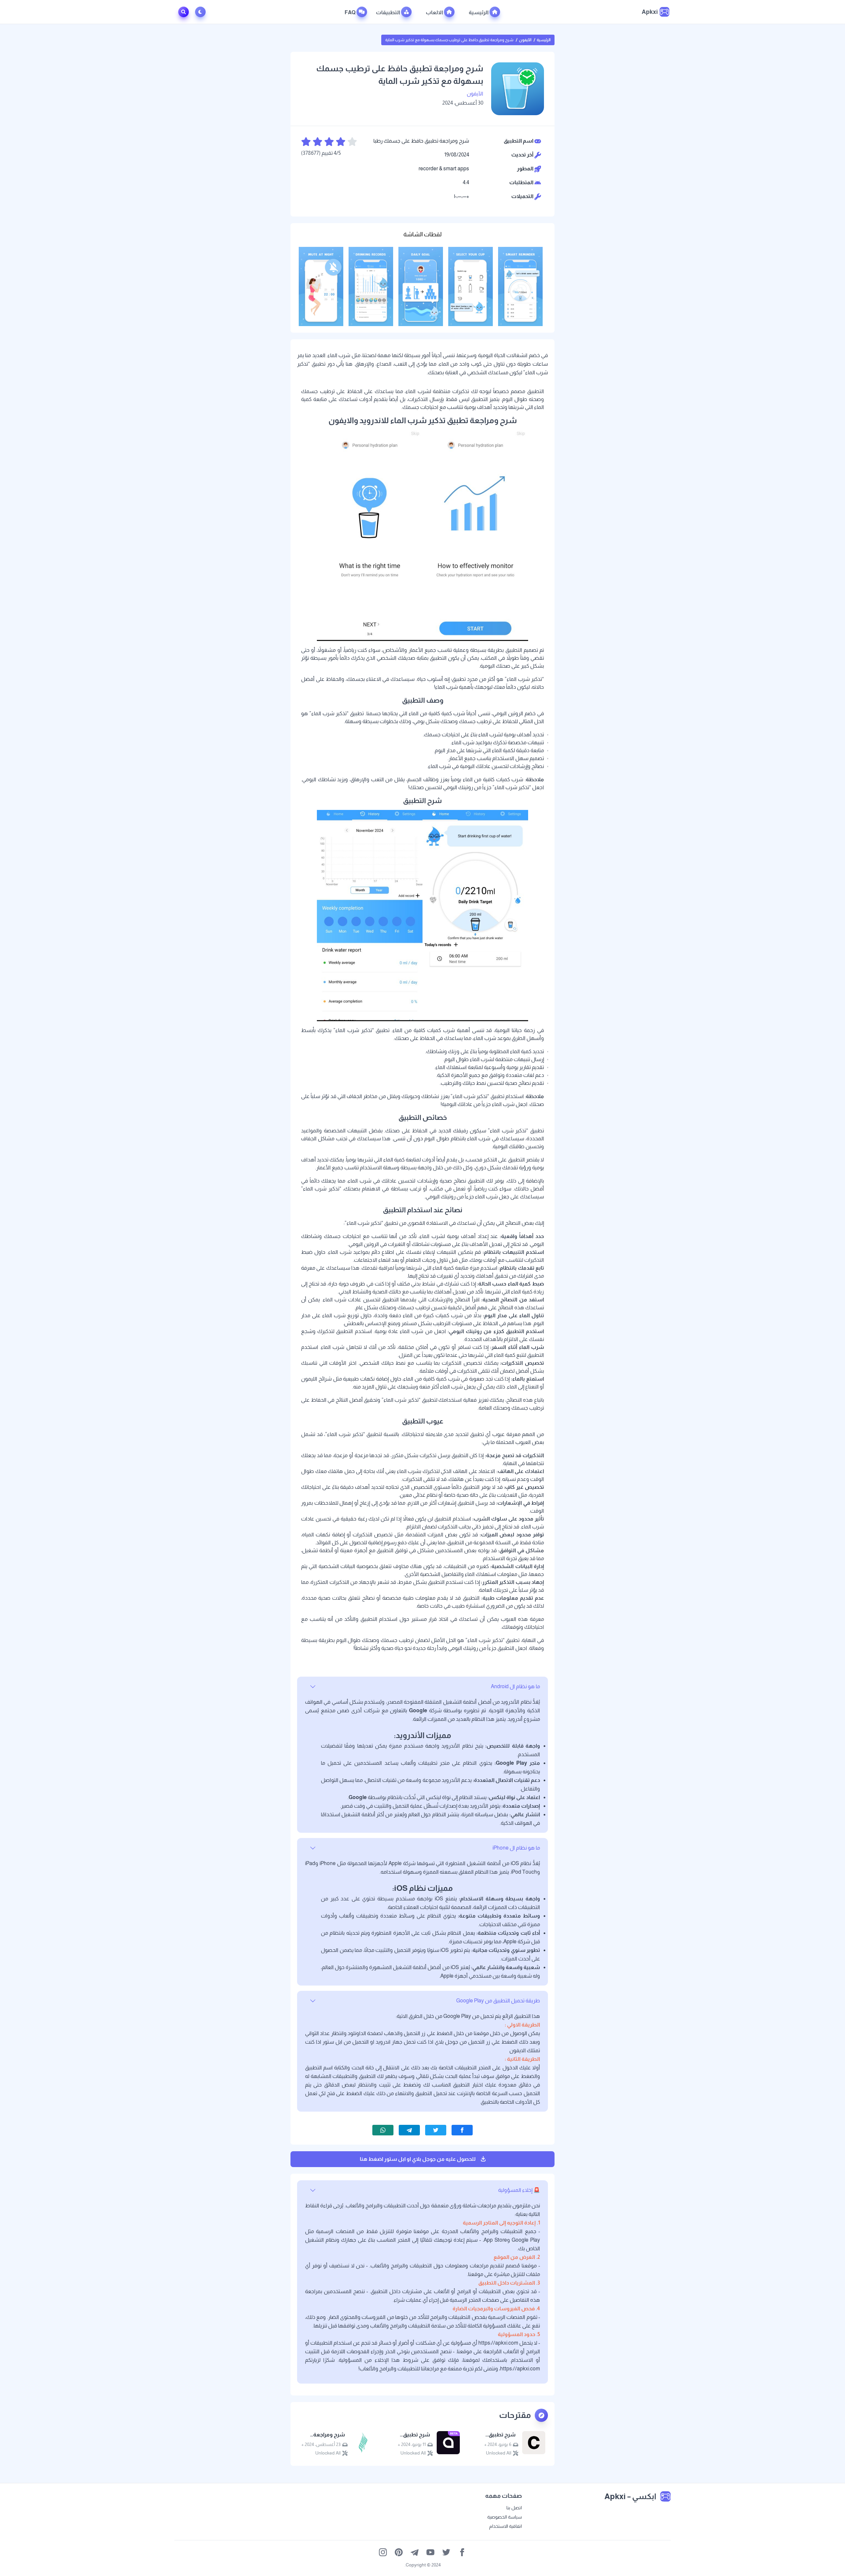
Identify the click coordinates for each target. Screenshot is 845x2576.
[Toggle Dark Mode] (202, 12)
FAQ (351, 12)
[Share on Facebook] (462, 2130)
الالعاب (435, 12)
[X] (446, 2552)
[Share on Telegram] (409, 2130)
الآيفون (525, 40)
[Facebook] (462, 2552)
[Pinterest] (399, 2552)
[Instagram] (383, 2552)
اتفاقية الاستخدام (506, 2526)
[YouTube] (430, 2552)
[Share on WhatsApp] (383, 2130)
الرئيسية (479, 12)
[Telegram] (415, 2552)
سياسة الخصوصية (505, 2517)
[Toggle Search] (184, 12)
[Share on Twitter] (436, 2130)
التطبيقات (389, 12)
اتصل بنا (514, 2508)
